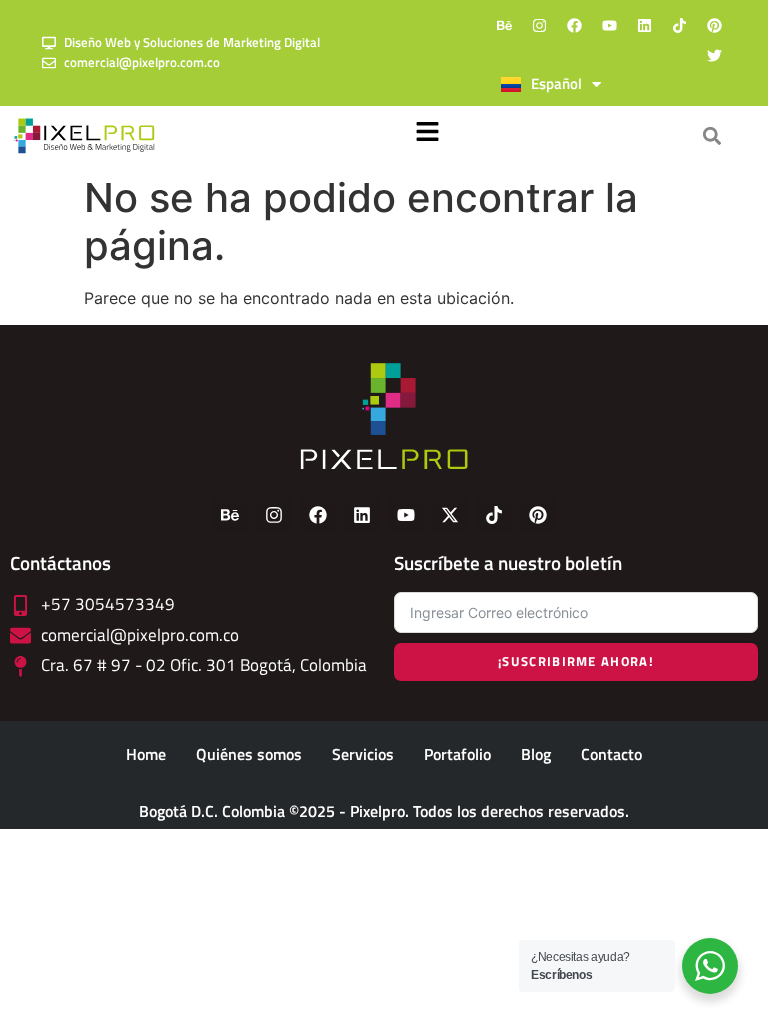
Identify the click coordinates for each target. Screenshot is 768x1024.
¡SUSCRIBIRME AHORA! (576, 661)
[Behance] (505, 25)
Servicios (363, 754)
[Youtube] (610, 25)
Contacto (611, 754)
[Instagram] (540, 25)
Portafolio (457, 754)
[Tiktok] (680, 25)
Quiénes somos (249, 754)
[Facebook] (575, 25)
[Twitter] (715, 55)
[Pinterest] (715, 25)
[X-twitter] (450, 515)
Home (146, 754)
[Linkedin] (645, 25)
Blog (536, 754)
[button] (428, 136)
